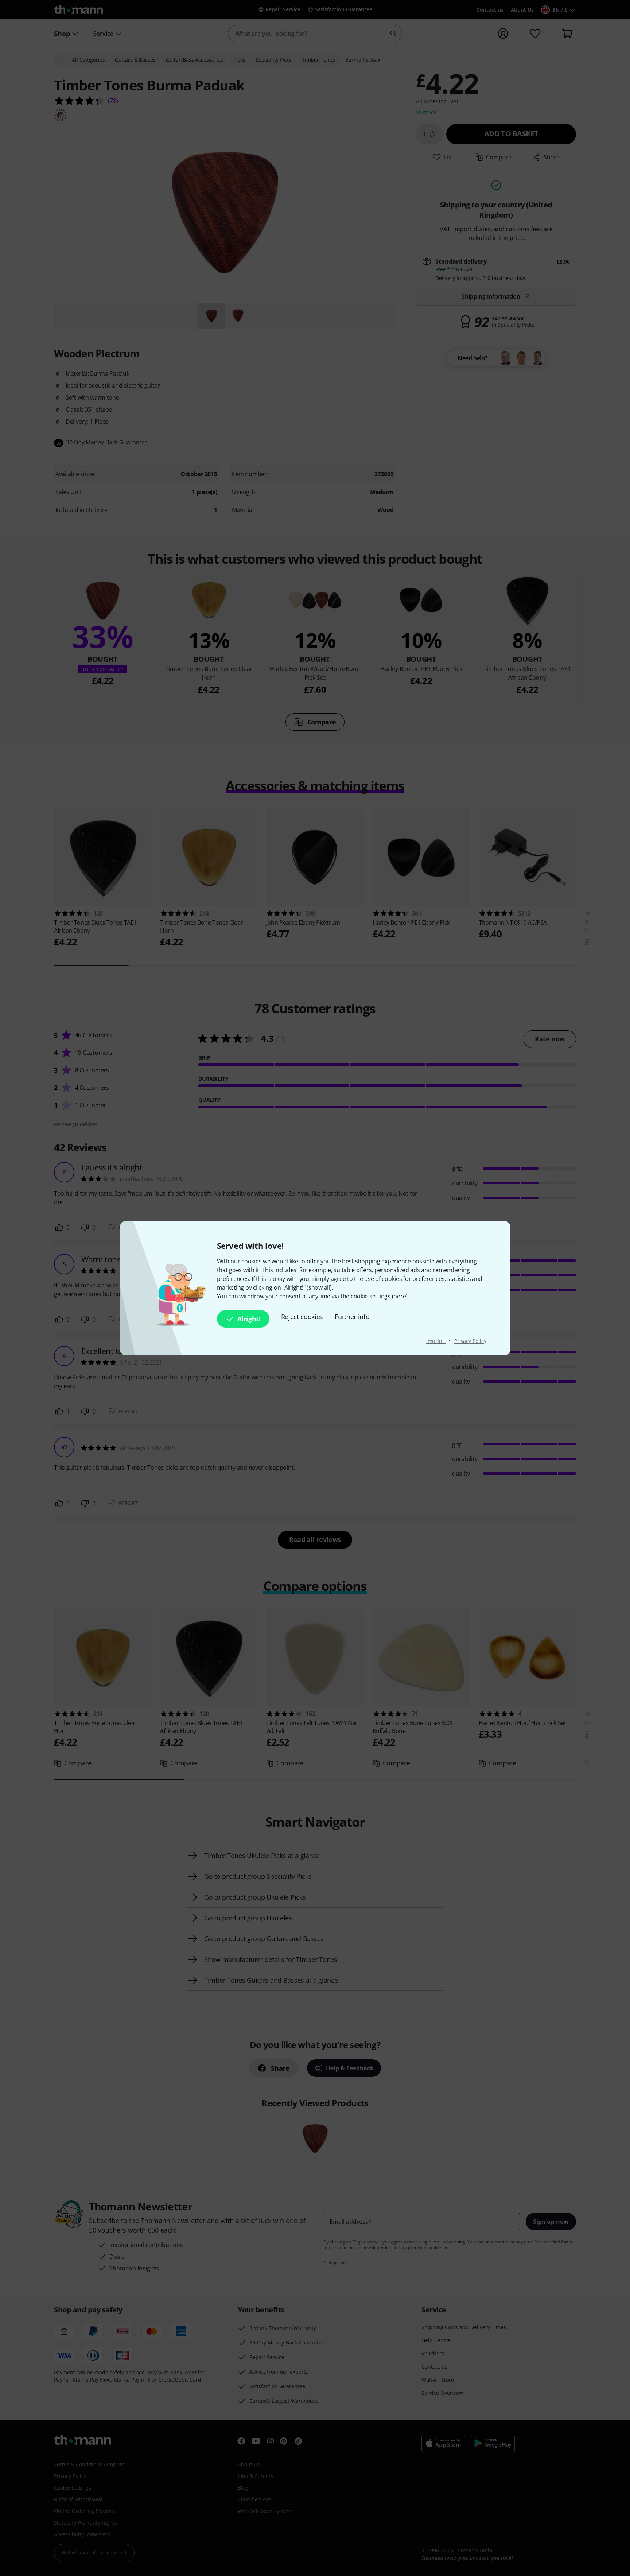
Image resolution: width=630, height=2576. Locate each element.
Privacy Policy (470, 1341)
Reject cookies (302, 1317)
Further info (352, 1317)
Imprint (436, 1341)
